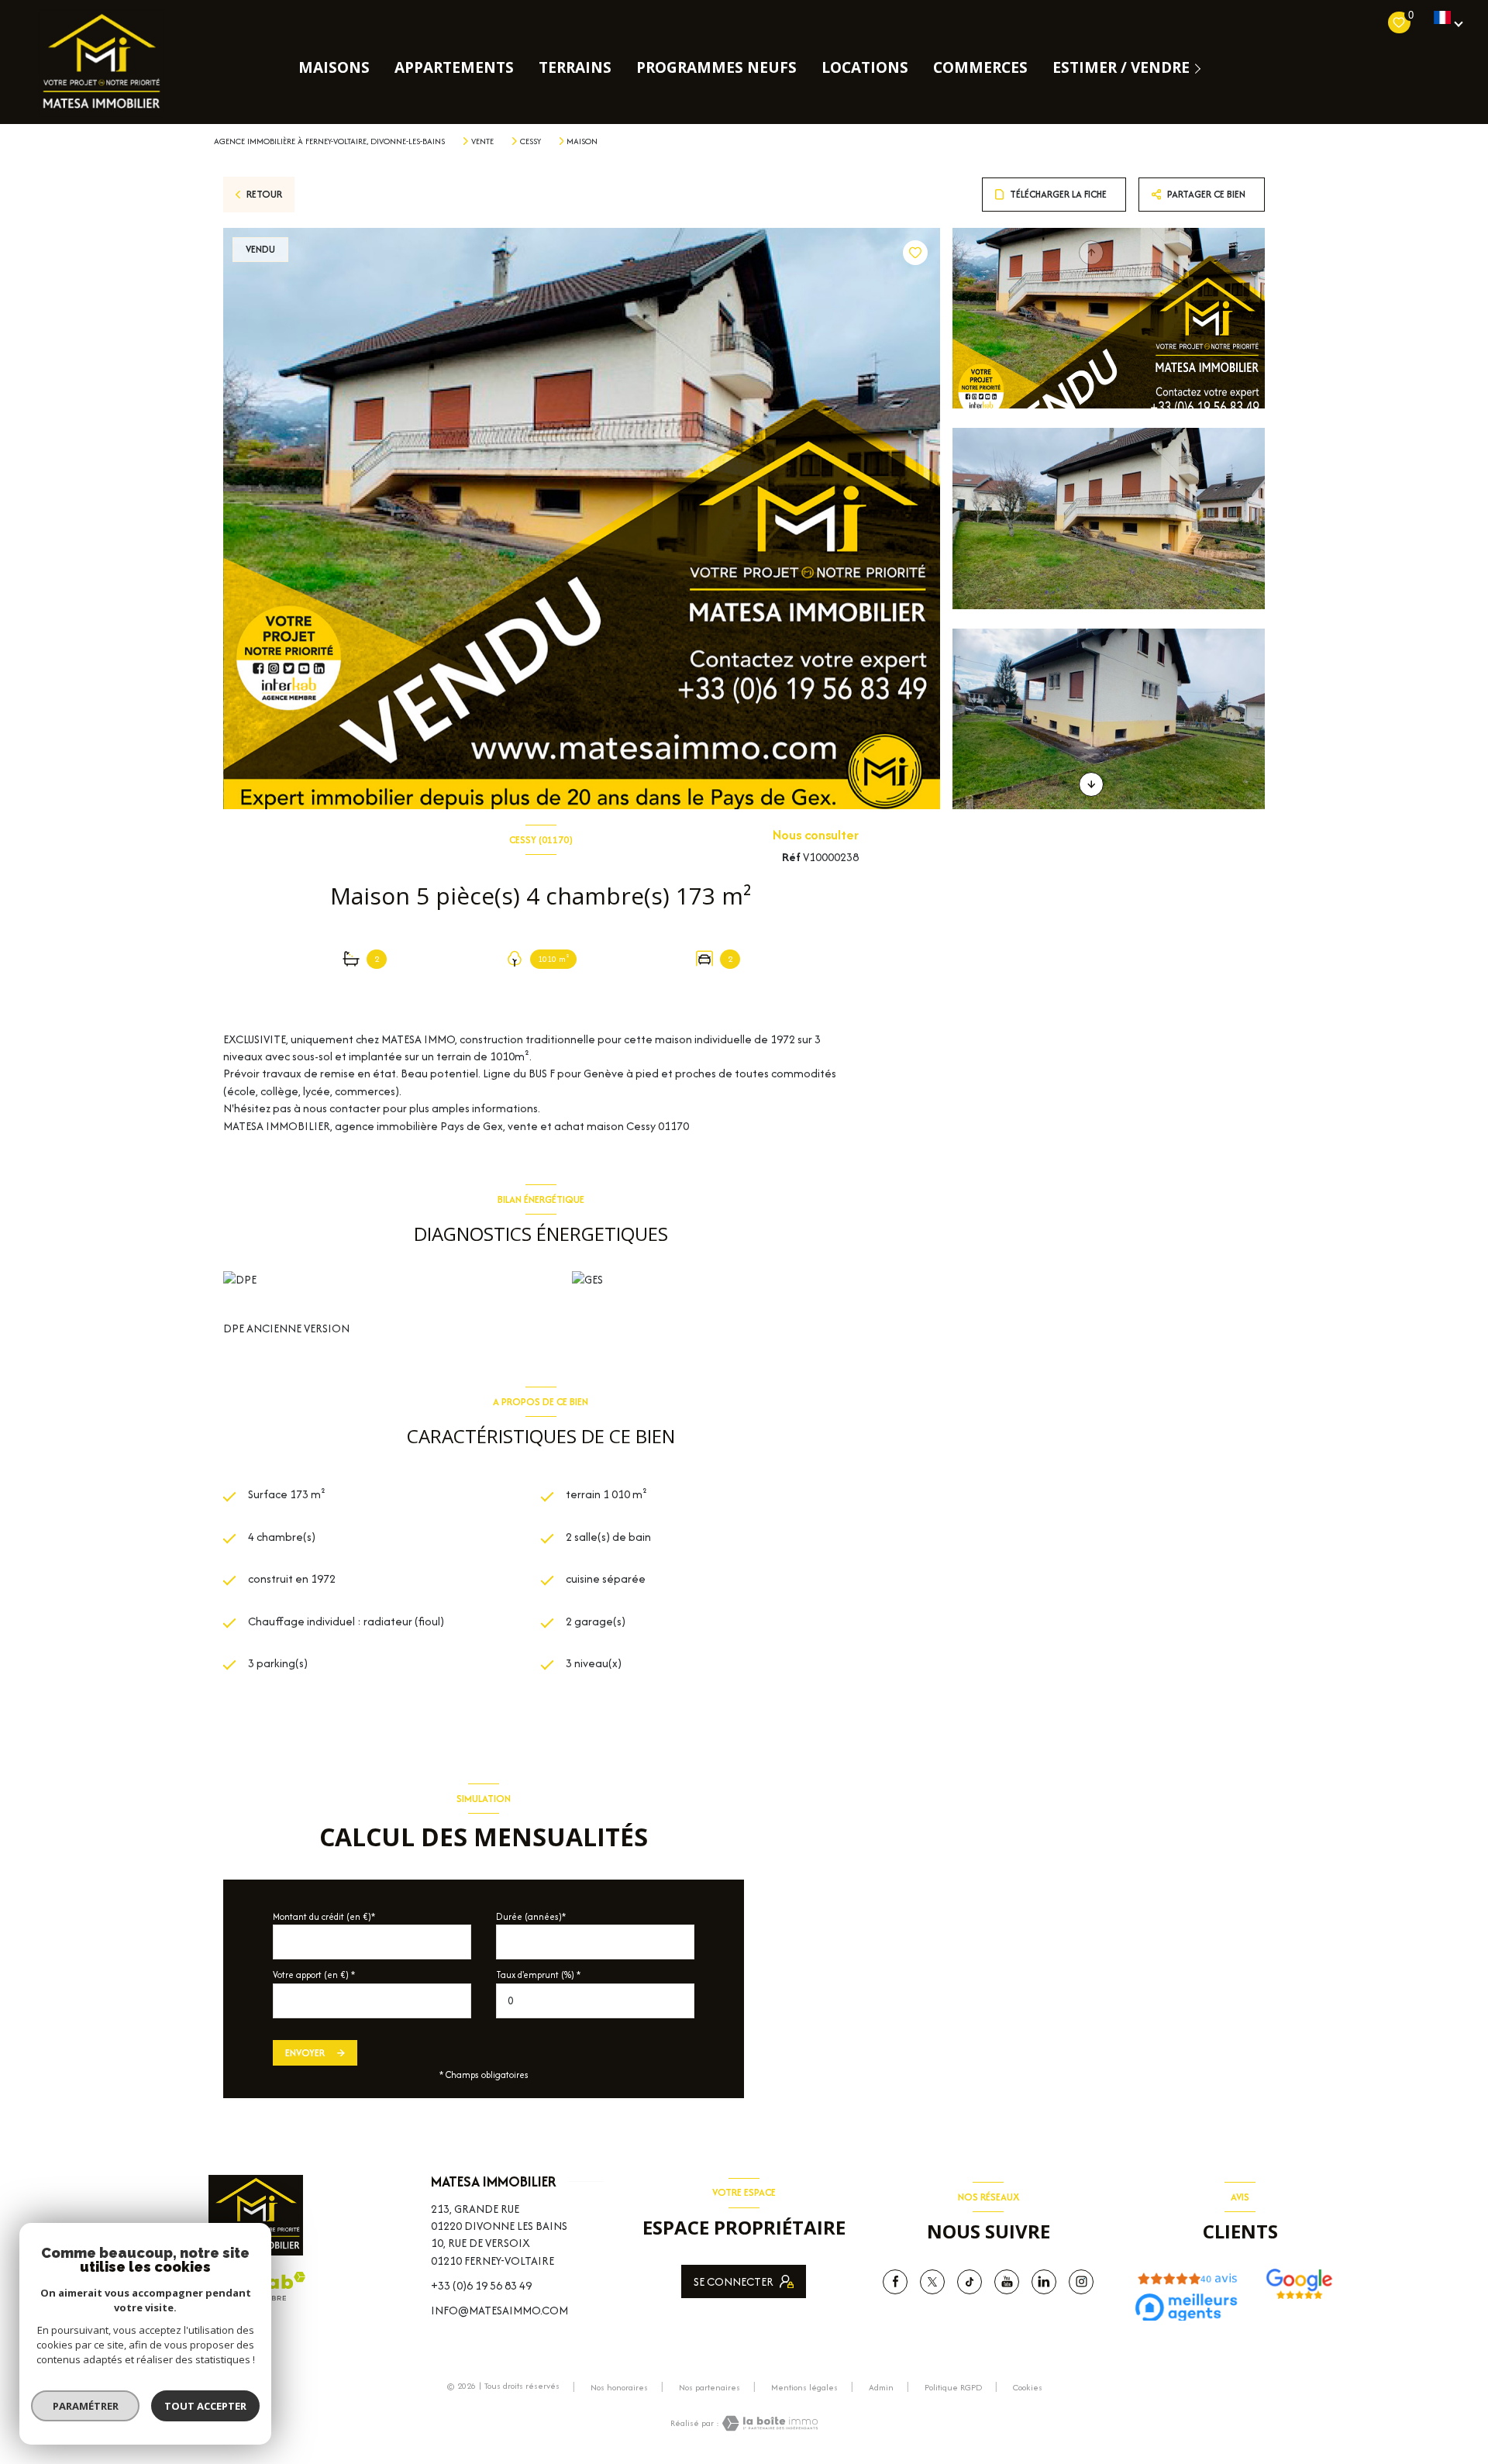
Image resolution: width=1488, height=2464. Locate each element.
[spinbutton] (595, 2001)
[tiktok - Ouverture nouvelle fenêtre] (970, 2282)
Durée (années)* (531, 1916)
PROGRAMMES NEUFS (716, 68)
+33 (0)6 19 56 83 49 (481, 2285)
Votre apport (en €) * (314, 1975)
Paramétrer (86, 2406)
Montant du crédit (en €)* (324, 1916)
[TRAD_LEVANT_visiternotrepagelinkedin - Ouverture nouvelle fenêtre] (1044, 2282)
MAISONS (334, 68)
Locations (865, 68)
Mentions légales (804, 2387)
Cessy (530, 141)
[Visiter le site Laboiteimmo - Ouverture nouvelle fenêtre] (769, 2423)
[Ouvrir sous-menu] (1201, 68)
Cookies (1028, 2388)
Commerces (980, 68)
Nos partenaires (710, 2387)
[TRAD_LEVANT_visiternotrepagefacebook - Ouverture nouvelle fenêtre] (895, 2282)
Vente (482, 141)
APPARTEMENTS (454, 68)
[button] (1091, 784)
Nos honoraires (619, 2387)
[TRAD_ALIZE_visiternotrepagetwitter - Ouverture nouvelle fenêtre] (932, 2282)
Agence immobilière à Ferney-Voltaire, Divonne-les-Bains (329, 141)
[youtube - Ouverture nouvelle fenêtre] (1007, 2282)
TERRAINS (575, 68)
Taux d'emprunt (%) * (538, 1975)
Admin (881, 2387)
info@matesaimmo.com (499, 2310)
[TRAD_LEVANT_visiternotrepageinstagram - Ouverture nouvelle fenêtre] (1081, 2282)
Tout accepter (205, 2406)
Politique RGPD (953, 2387)
